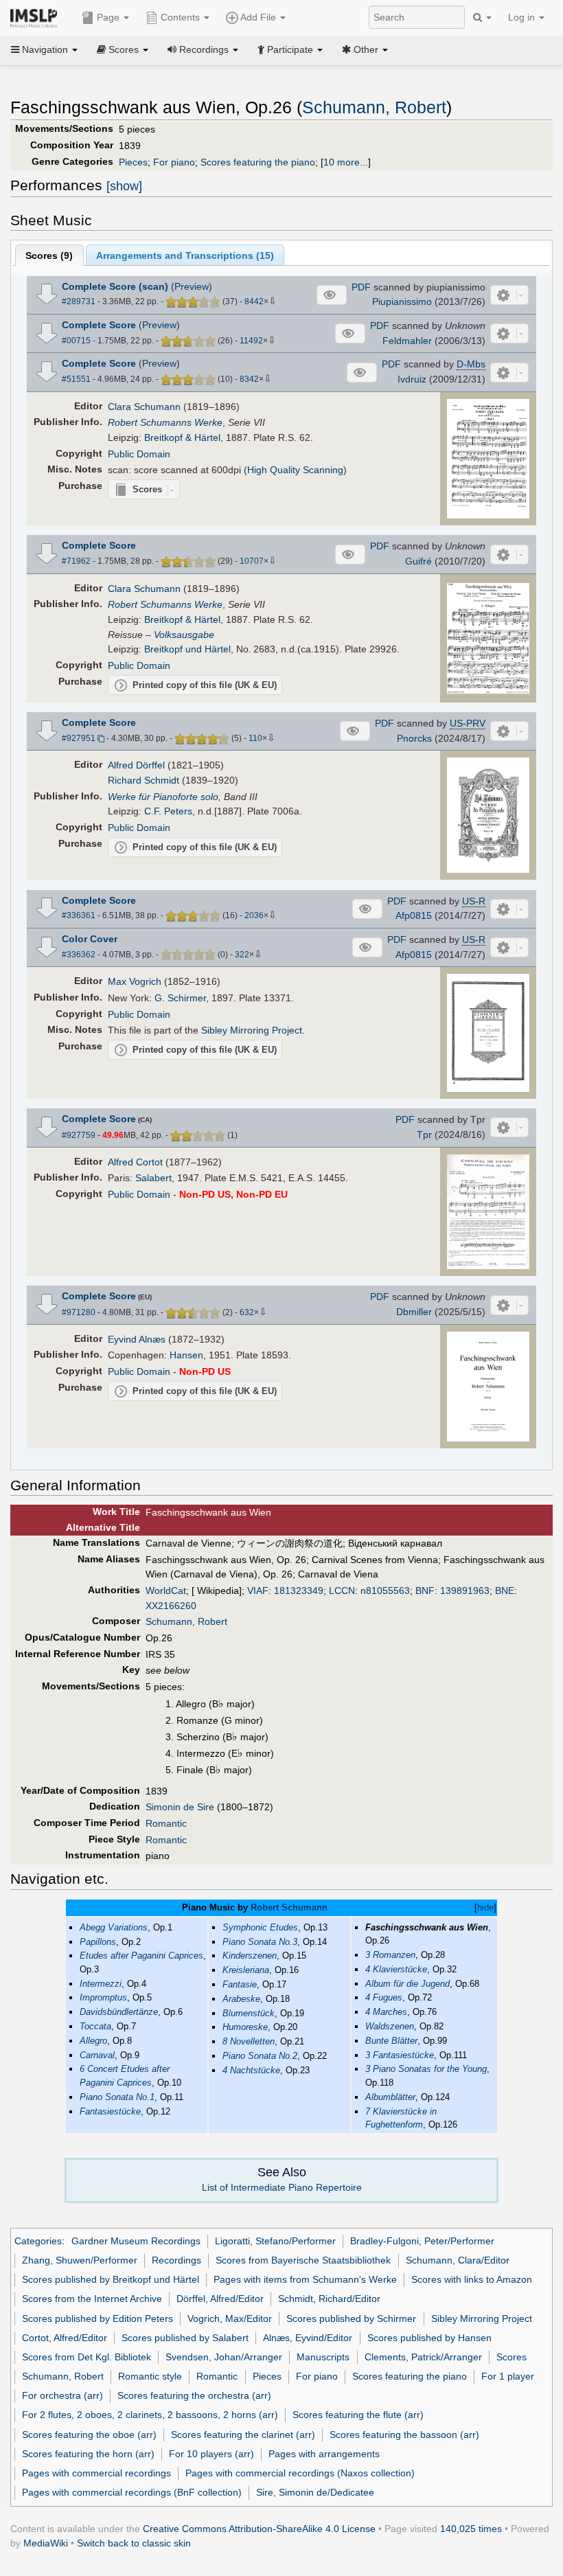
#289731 (79, 301)
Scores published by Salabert (185, 2338)
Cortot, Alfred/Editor (65, 2338)
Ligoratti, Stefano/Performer (275, 2241)
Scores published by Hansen (429, 2338)
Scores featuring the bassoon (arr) (404, 2435)
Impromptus (103, 1997)
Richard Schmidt (143, 780)
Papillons (98, 1942)
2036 (254, 915)
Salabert (153, 1178)
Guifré (418, 561)
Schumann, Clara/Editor (458, 2260)
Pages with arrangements (324, 2454)
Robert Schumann (289, 1907)
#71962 (76, 561)
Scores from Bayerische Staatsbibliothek (303, 2260)
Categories (38, 2241)
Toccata (95, 2026)
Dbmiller (414, 1312)
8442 (254, 301)
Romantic (166, 1823)
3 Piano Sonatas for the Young (426, 2069)
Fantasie (240, 1984)
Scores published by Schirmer (351, 2318)
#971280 (79, 1312)
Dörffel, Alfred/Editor (220, 2299)
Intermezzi (101, 1984)
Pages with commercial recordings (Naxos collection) (300, 2473)
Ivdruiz (412, 379)
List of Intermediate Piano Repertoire (282, 2187)
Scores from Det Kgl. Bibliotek (87, 2357)
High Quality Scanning (295, 470)
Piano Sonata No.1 (117, 2097)
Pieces (133, 162)
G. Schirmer (180, 998)
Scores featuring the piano (258, 162)
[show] (124, 186)
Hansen (186, 1355)
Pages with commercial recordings (96, 2473)
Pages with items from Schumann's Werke (305, 2279)
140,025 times (471, 2529)
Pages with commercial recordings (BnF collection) (132, 2492)
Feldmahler (407, 341)
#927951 (79, 738)
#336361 (79, 915)
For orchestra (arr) (62, 2395)
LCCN (342, 1591)
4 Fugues (384, 1997)
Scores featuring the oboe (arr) (89, 2435)
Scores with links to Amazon (472, 2279)
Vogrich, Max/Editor (230, 2318)
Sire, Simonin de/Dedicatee (315, 2492)
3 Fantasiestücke (400, 2055)
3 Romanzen (390, 1955)
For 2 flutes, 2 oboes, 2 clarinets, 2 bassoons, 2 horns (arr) (150, 2415)
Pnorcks (414, 738)
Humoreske (245, 2027)
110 (255, 738)
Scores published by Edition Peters (97, 2318)
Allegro (93, 2041)
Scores (512, 2357)
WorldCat (166, 1591)
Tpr (424, 1135)
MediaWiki (46, 2543)
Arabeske (241, 1999)
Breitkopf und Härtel (187, 649)
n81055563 (385, 1591)
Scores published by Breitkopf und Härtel (111, 2279)
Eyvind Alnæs (137, 1339)
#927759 (79, 1135)
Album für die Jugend (407, 1984)
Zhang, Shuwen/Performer (80, 2260)
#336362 (79, 955)
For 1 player (508, 2376)
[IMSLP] (37, 17)
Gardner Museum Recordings (136, 2241)
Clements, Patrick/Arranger (423, 2357)
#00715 (76, 341)
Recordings (176, 2260)
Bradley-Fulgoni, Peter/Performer (422, 2241)
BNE (505, 1591)
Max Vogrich (135, 981)
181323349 (299, 1591)
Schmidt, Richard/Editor (329, 2299)
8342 (249, 379)
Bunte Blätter (391, 2041)
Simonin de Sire (180, 1807)
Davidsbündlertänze (119, 2012)
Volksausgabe (184, 635)
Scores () (49, 255)
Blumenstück (249, 2013)
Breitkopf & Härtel (182, 437)
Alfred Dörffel (136, 765)
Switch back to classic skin (134, 2543)
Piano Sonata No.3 (260, 1942)
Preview (192, 286)
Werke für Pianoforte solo (163, 797)
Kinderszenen (250, 1956)
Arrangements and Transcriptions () (185, 255)
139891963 (465, 1591)
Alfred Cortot (135, 1162)
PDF (361, 287)
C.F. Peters (168, 811)
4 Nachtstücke (251, 2070)
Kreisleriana (246, 1970)
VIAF (258, 1591)
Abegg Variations (114, 1927)
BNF (425, 1591)
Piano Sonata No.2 (260, 2056)
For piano (174, 162)
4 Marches (386, 2012)
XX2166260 (171, 1606)
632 (247, 1312)
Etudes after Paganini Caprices (141, 1956)
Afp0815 (414, 915)
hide (485, 1907)
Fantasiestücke (110, 2111)
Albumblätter (390, 2097)
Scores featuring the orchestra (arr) (194, 2395)
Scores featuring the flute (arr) (358, 2415)
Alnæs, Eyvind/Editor (308, 2338)
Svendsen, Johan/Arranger (224, 2357)
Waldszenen (390, 2026)
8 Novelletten (249, 2041)
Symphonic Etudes (260, 1927)
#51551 (76, 379)
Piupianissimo (402, 301)
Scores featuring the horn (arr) (88, 2454)
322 (242, 955)
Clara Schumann (144, 407)
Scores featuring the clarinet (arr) (243, 2435)
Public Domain (139, 454)
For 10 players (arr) (211, 2454)
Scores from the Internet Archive (92, 2299)
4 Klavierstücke (396, 1969)
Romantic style (150, 2376)
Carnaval (97, 2055)
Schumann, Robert (374, 107)
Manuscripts (323, 2357)
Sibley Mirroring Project (252, 1030)
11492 (251, 341)
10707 (252, 561)
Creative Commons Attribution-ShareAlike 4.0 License (259, 2529)
